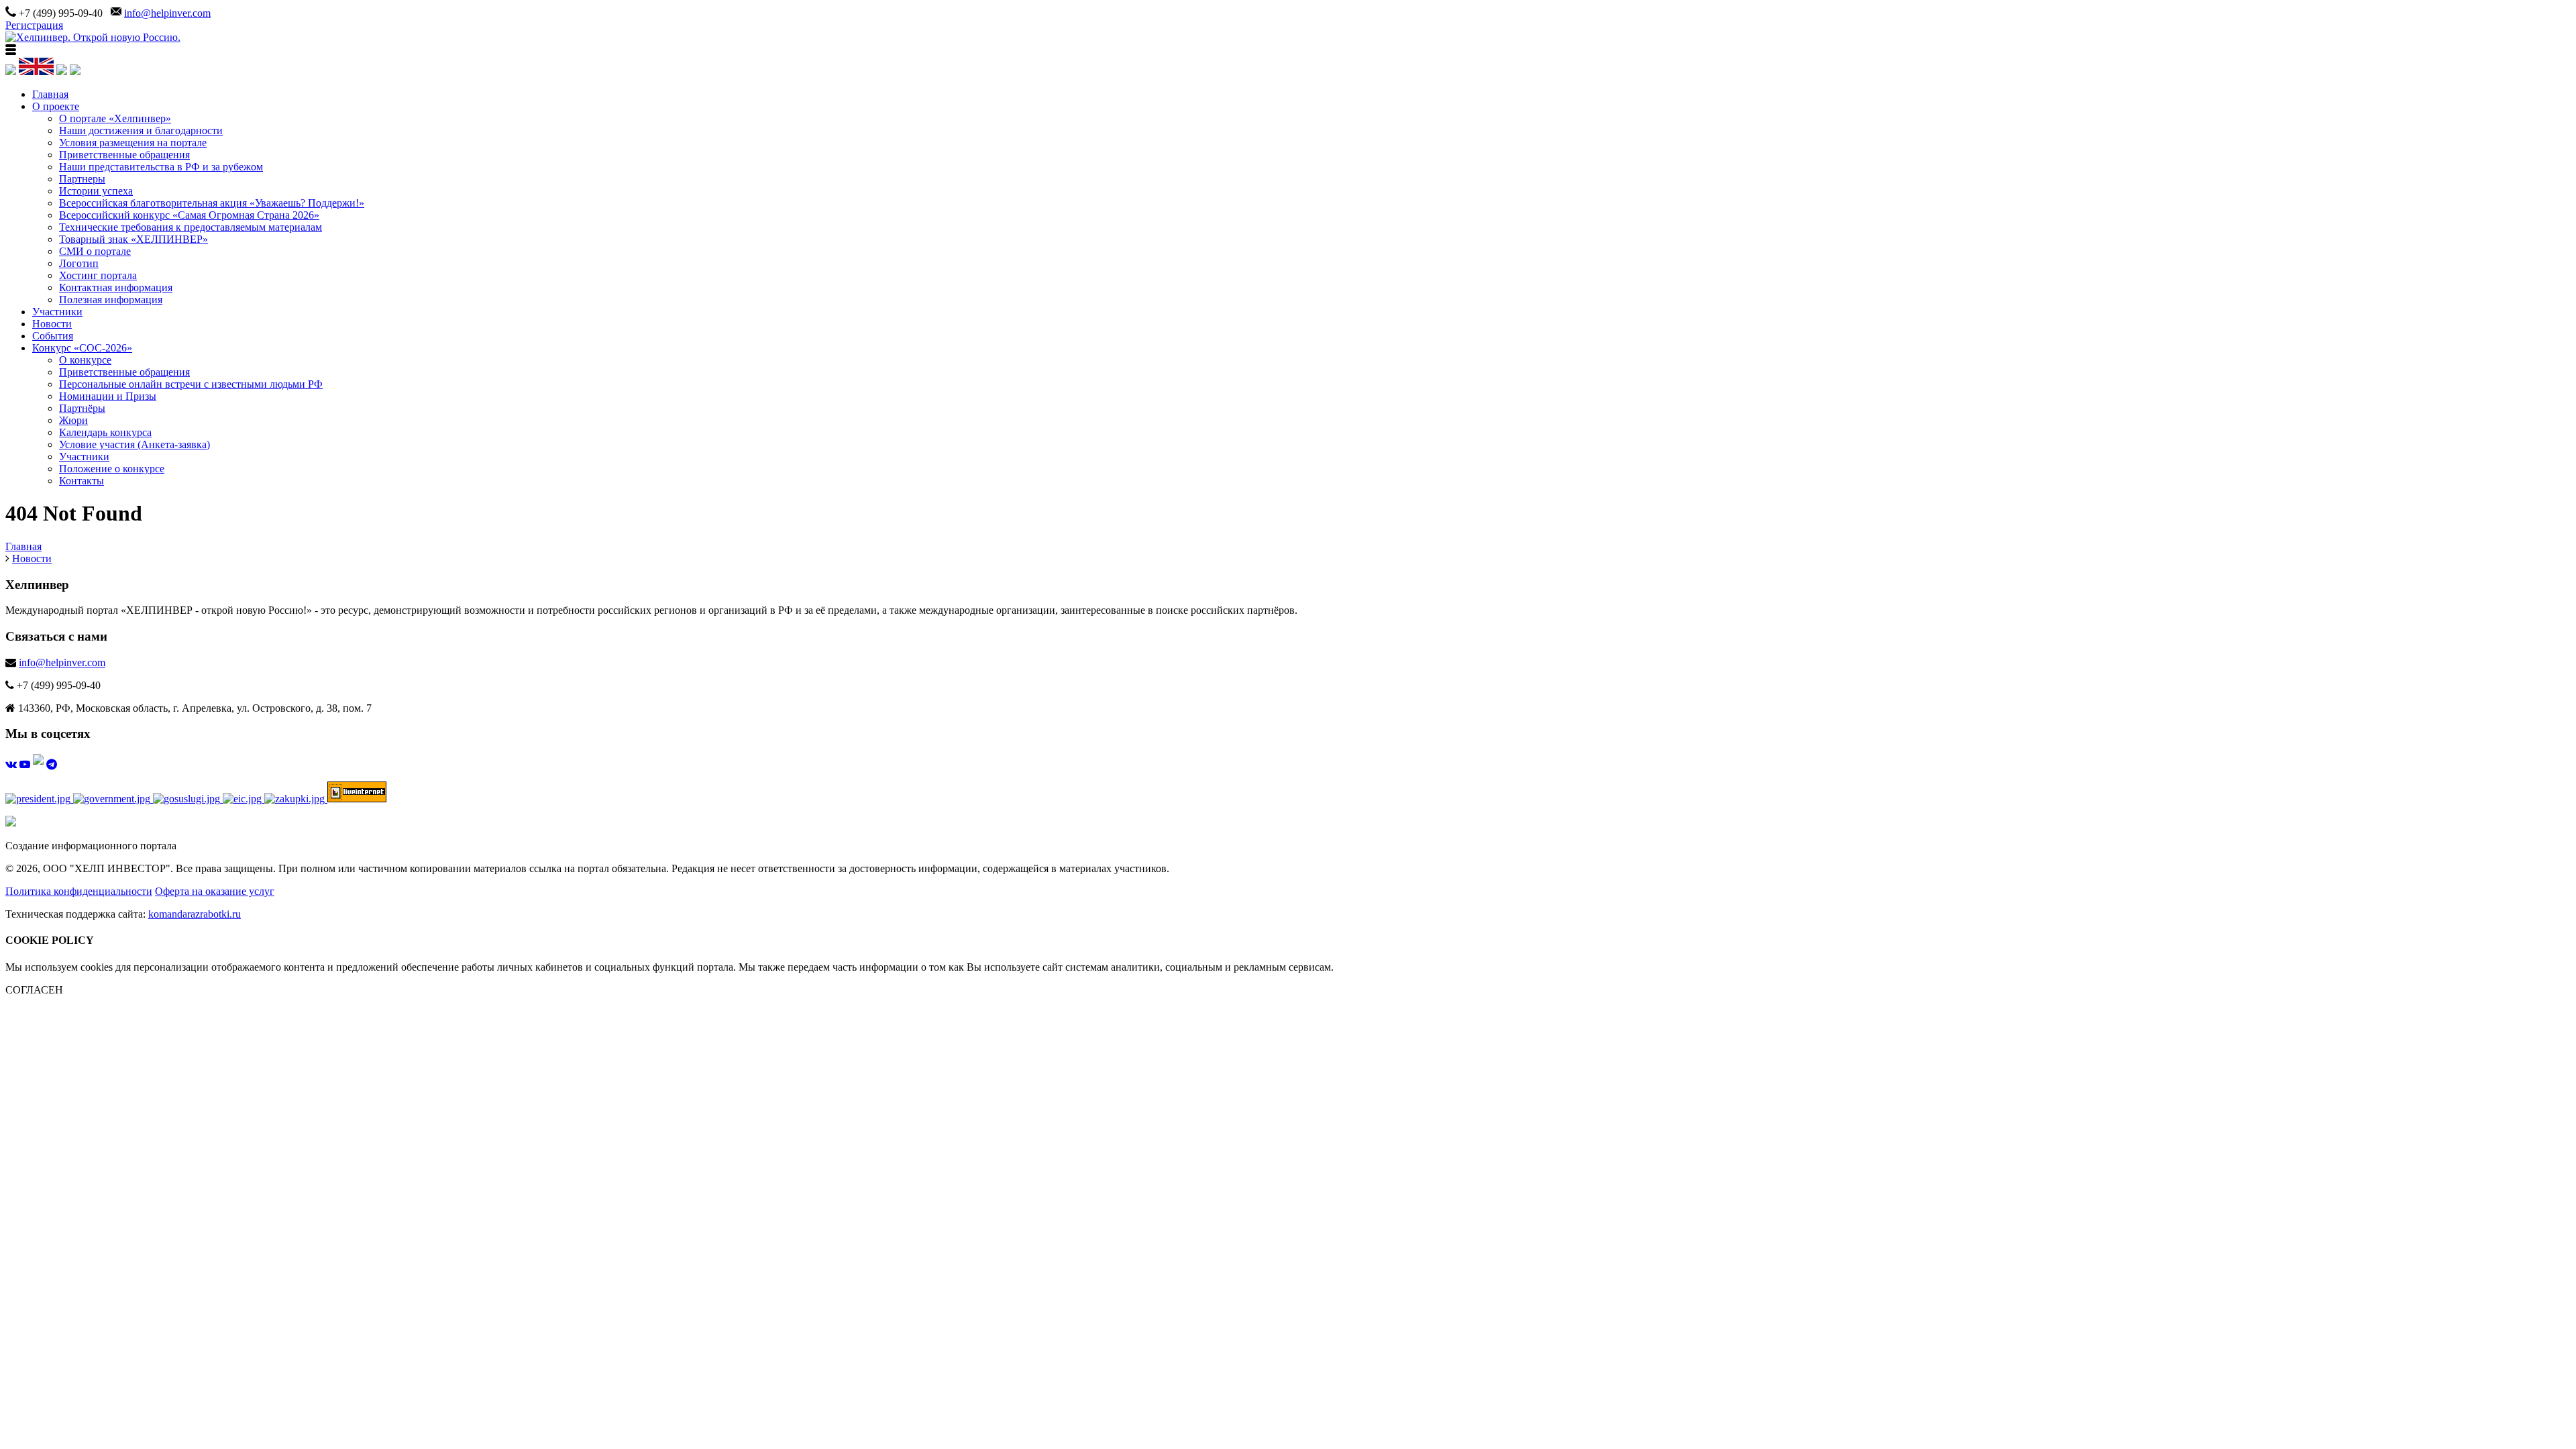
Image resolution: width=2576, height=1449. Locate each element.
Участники (57, 312)
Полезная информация (111, 300)
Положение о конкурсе (112, 469)
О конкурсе (85, 360)
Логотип (79, 263)
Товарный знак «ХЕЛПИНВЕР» (133, 239)
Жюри (73, 420)
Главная (50, 94)
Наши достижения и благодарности (141, 130)
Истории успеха (96, 191)
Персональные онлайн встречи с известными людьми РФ (191, 384)
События (53, 336)
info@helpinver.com (167, 13)
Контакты (82, 481)
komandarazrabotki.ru (195, 914)
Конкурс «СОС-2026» (82, 348)
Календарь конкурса (105, 432)
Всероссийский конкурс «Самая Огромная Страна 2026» (189, 215)
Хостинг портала (98, 275)
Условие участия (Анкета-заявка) (135, 444)
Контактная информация (116, 287)
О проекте (56, 106)
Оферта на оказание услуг (215, 891)
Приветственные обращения (124, 155)
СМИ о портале (95, 251)
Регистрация (34, 25)
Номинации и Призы (108, 396)
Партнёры (82, 408)
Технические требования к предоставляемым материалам (191, 227)
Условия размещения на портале (133, 143)
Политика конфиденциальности (79, 891)
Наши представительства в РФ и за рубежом (161, 167)
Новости (52, 324)
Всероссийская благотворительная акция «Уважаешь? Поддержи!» (212, 203)
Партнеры (82, 179)
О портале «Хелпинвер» (115, 118)
